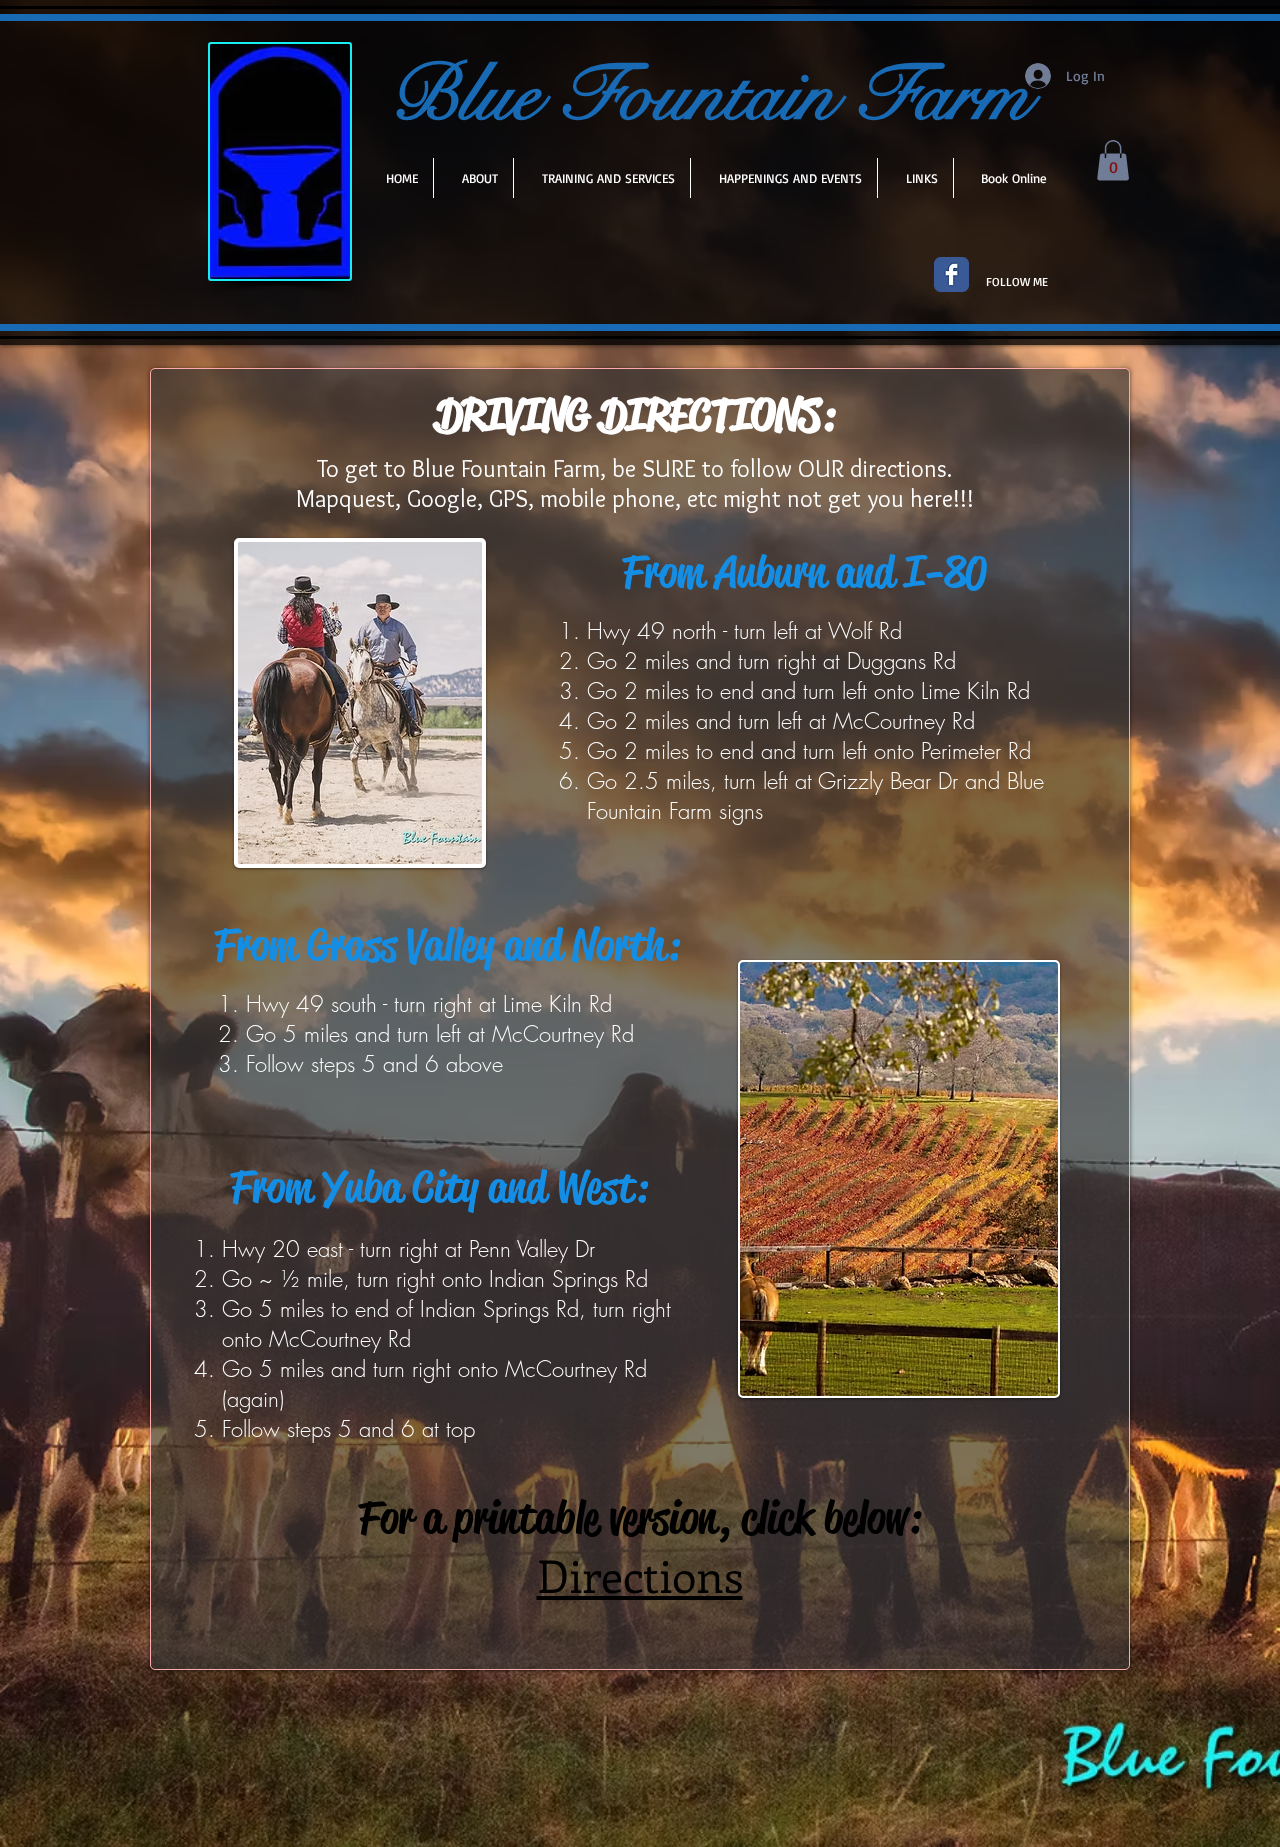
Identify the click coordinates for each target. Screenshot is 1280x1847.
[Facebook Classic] (951, 274)
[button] (1113, 160)
